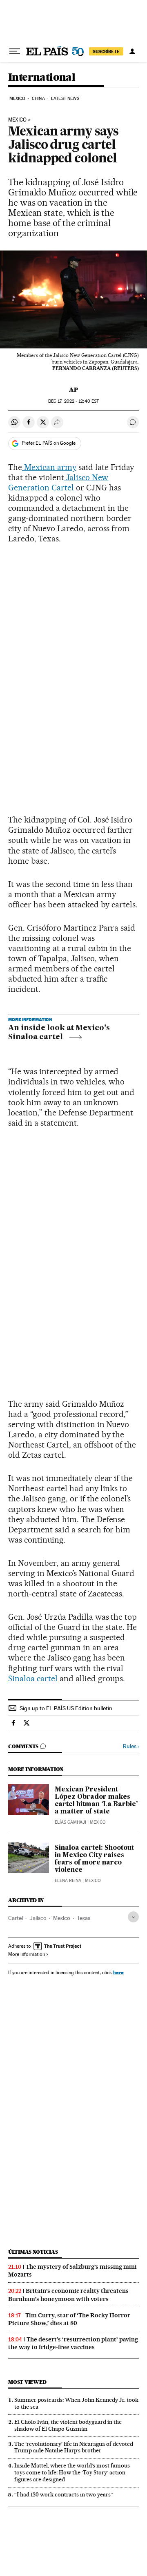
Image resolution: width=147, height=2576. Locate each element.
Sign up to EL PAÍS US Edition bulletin (66, 1708)
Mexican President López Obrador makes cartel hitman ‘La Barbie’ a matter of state (96, 1801)
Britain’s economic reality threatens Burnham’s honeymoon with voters (68, 2295)
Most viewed (27, 2382)
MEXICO (17, 120)
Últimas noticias (33, 2252)
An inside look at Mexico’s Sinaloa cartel (59, 1033)
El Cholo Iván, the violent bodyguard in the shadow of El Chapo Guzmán (68, 2425)
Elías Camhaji (70, 1822)
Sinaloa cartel (33, 1678)
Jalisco (38, 1918)
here (118, 1972)
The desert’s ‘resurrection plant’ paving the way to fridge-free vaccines (73, 2343)
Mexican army (49, 467)
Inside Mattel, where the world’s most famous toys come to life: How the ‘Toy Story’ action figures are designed (72, 2472)
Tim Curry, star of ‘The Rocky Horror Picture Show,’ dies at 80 (69, 2319)
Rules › (131, 1746)
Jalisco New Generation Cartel (58, 482)
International (42, 78)
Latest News (65, 99)
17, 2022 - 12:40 (73, 401)
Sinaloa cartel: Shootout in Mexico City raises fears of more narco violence (94, 1859)
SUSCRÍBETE (106, 51)
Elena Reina (68, 1881)
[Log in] (132, 51)
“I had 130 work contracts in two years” (64, 2494)
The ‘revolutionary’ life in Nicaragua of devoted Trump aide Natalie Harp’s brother (74, 2447)
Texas (84, 1918)
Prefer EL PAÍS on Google (49, 443)
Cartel (16, 1918)
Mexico (18, 99)
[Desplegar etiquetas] (133, 1917)
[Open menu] (15, 51)
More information (27, 1954)
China (38, 99)
